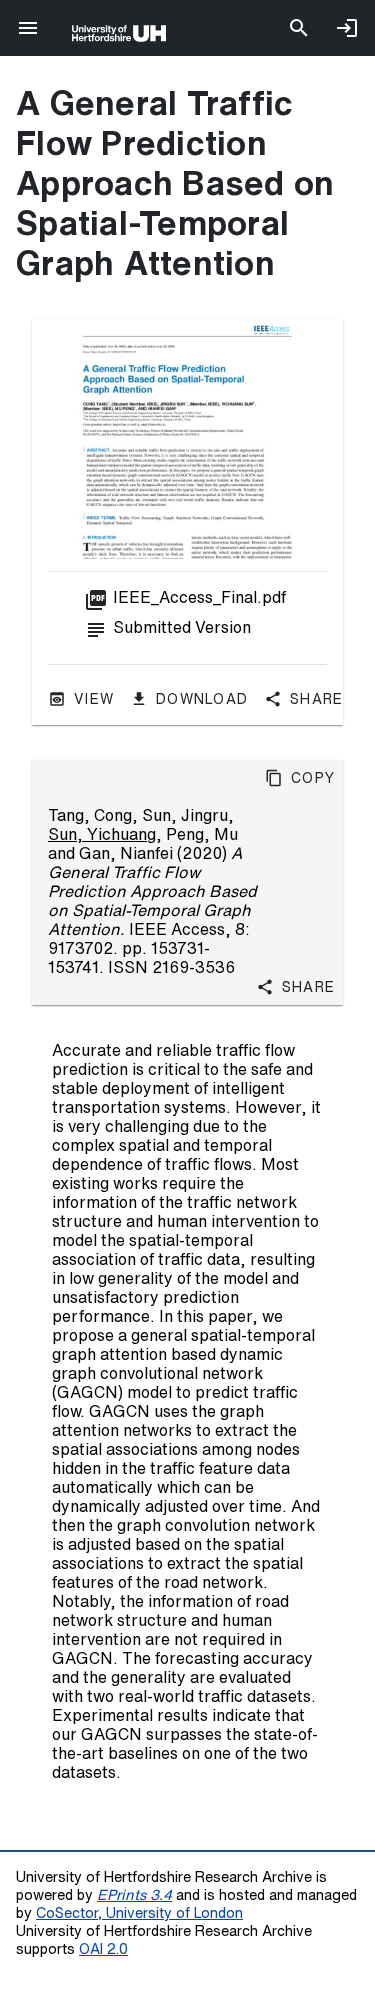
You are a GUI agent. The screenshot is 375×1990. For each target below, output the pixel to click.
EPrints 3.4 (134, 1894)
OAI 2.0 (103, 1948)
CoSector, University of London (139, 1912)
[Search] (299, 28)
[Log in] (347, 28)
